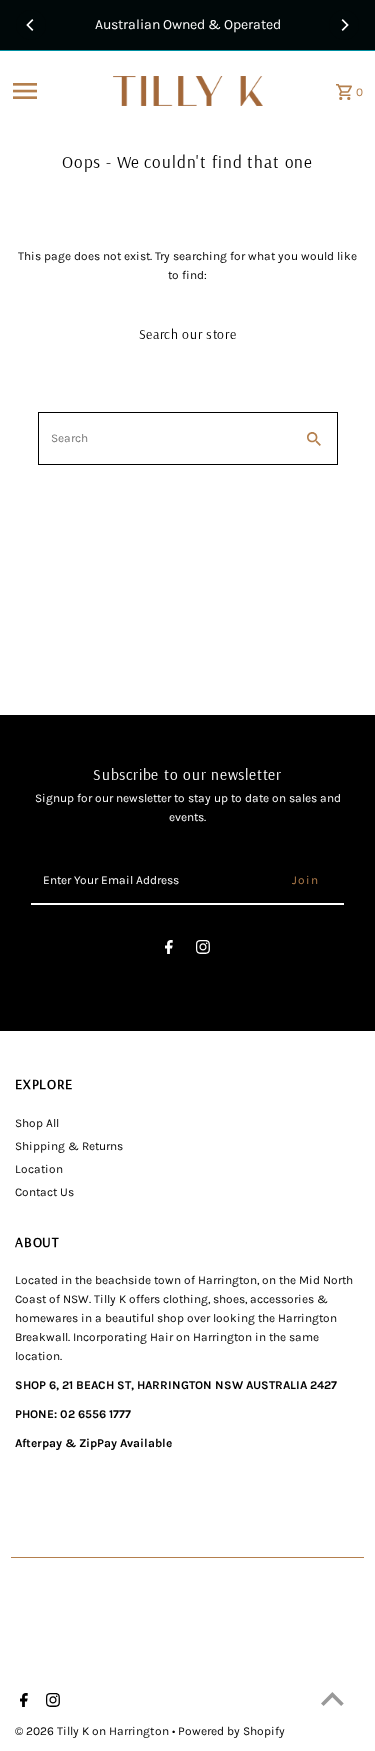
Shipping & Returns (69, 1146)
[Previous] (31, 25)
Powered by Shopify (231, 1731)
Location (39, 1169)
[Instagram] (203, 950)
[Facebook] (169, 950)
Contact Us (44, 1192)
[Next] (344, 25)
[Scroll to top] (332, 1698)
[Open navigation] (56, 91)
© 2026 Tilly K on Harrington (93, 1731)
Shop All (37, 1123)
